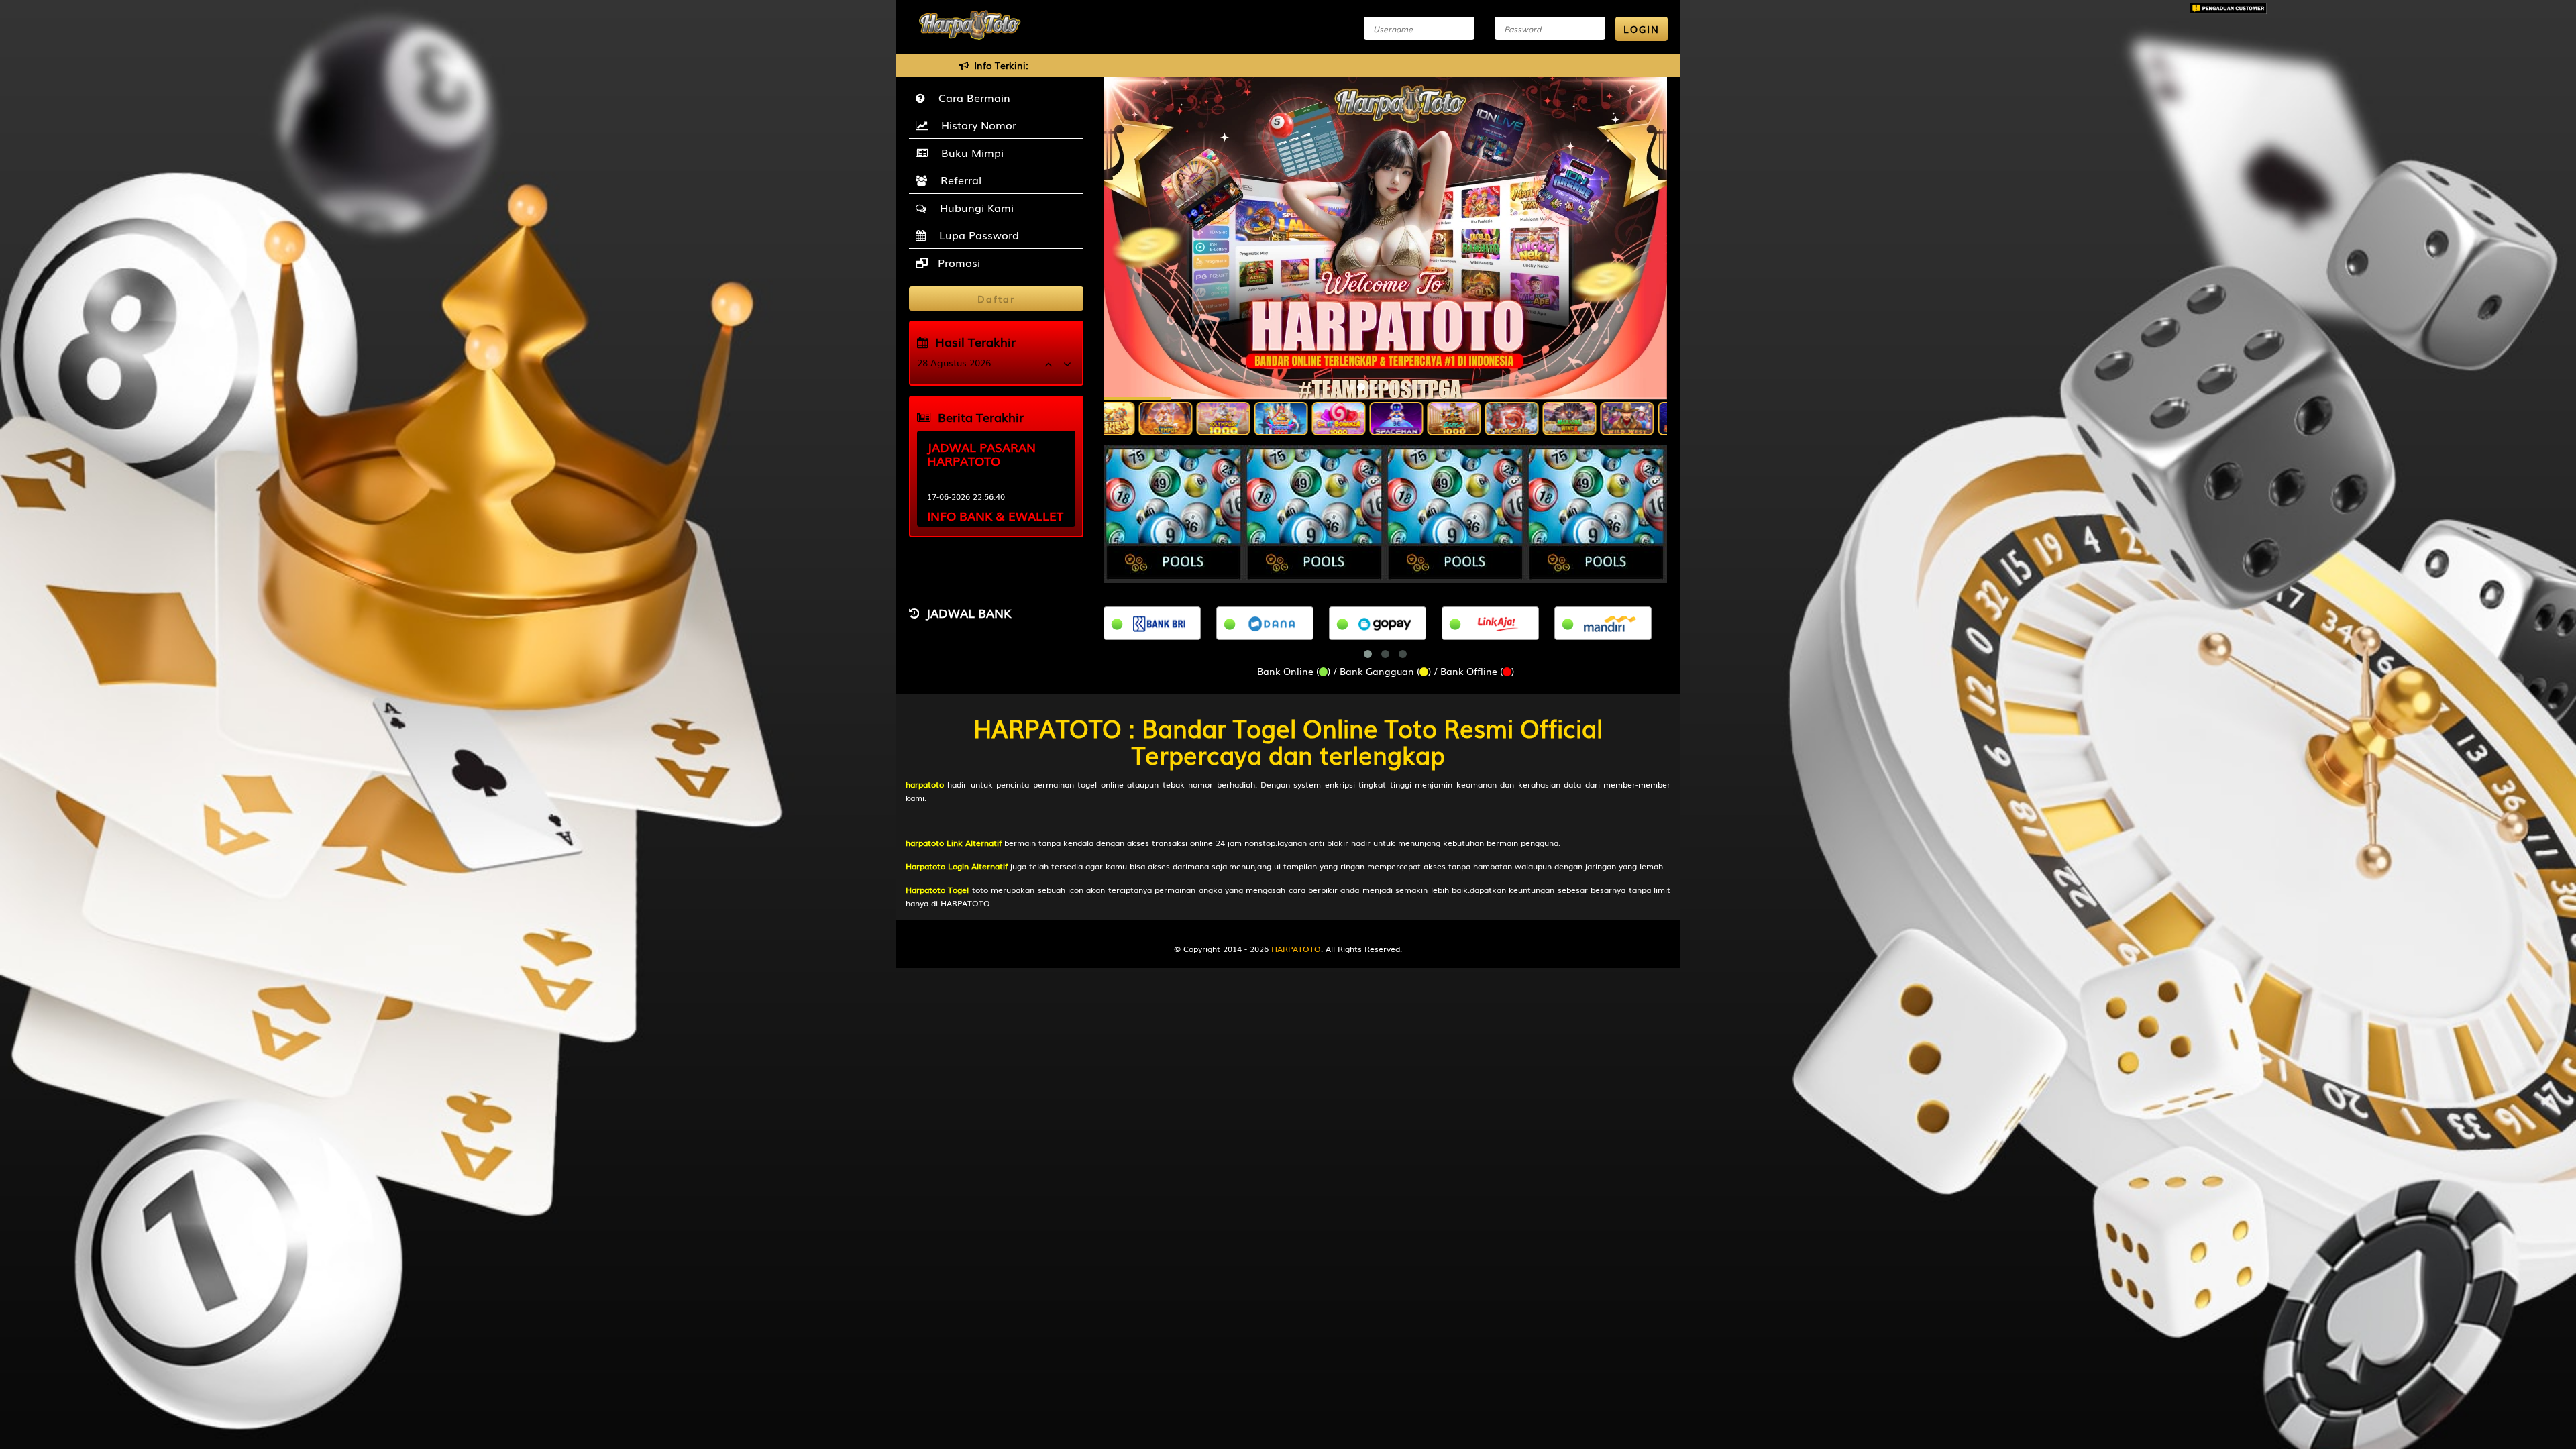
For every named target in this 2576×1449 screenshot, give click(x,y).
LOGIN (1642, 29)
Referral (958, 180)
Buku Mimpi (969, 152)
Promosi (957, 262)
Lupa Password (976, 235)
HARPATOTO (1296, 949)
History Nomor (975, 125)
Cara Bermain (971, 97)
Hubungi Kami (973, 207)
